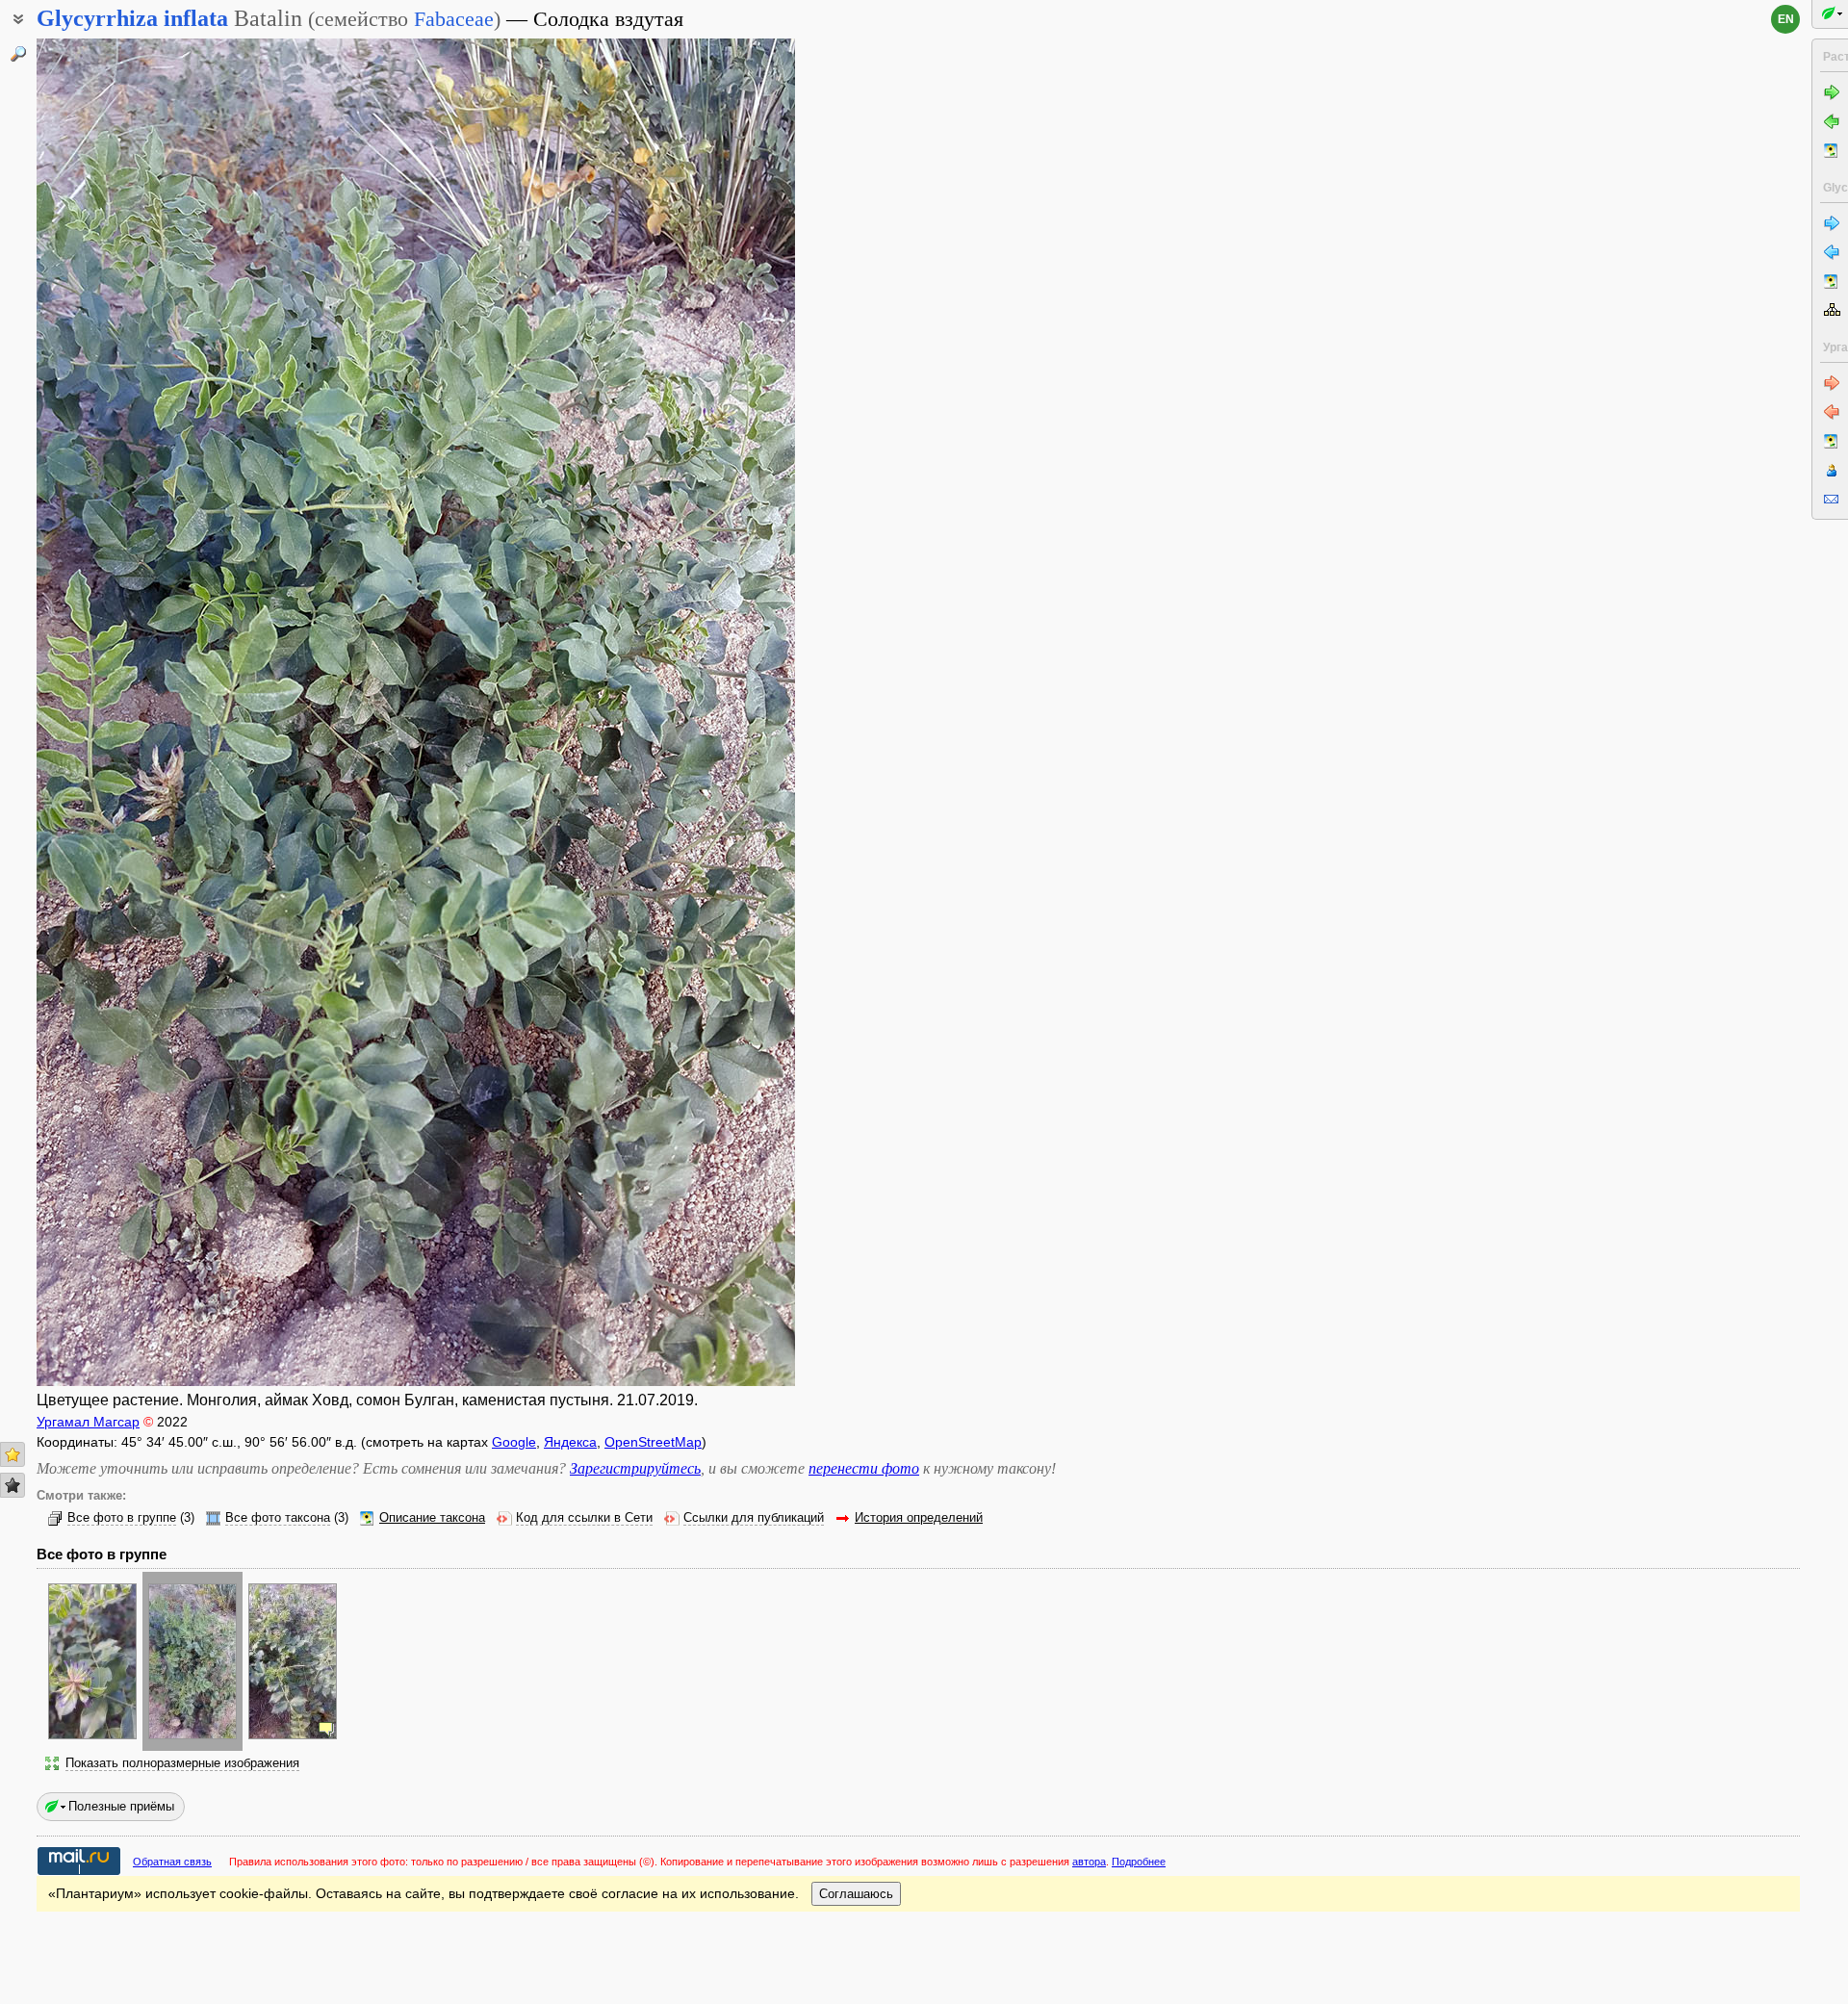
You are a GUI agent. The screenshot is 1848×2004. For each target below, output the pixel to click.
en (1786, 19)
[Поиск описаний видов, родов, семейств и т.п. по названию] (18, 54)
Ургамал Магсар (88, 1422)
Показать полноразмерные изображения (182, 1763)
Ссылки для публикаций (754, 1518)
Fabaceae (454, 19)
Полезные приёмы (121, 1806)
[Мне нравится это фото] (13, 1454)
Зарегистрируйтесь (635, 1468)
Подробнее (1139, 1862)
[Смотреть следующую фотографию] (714, 712)
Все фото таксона (278, 1518)
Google (514, 1442)
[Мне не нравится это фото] (13, 1485)
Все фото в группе (122, 1518)
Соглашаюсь (856, 1894)
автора (1089, 1862)
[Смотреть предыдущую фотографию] (117, 712)
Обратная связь (172, 1862)
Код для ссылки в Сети (584, 1518)
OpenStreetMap (653, 1442)
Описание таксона (432, 1518)
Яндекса (570, 1442)
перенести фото (864, 1468)
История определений (919, 1518)
